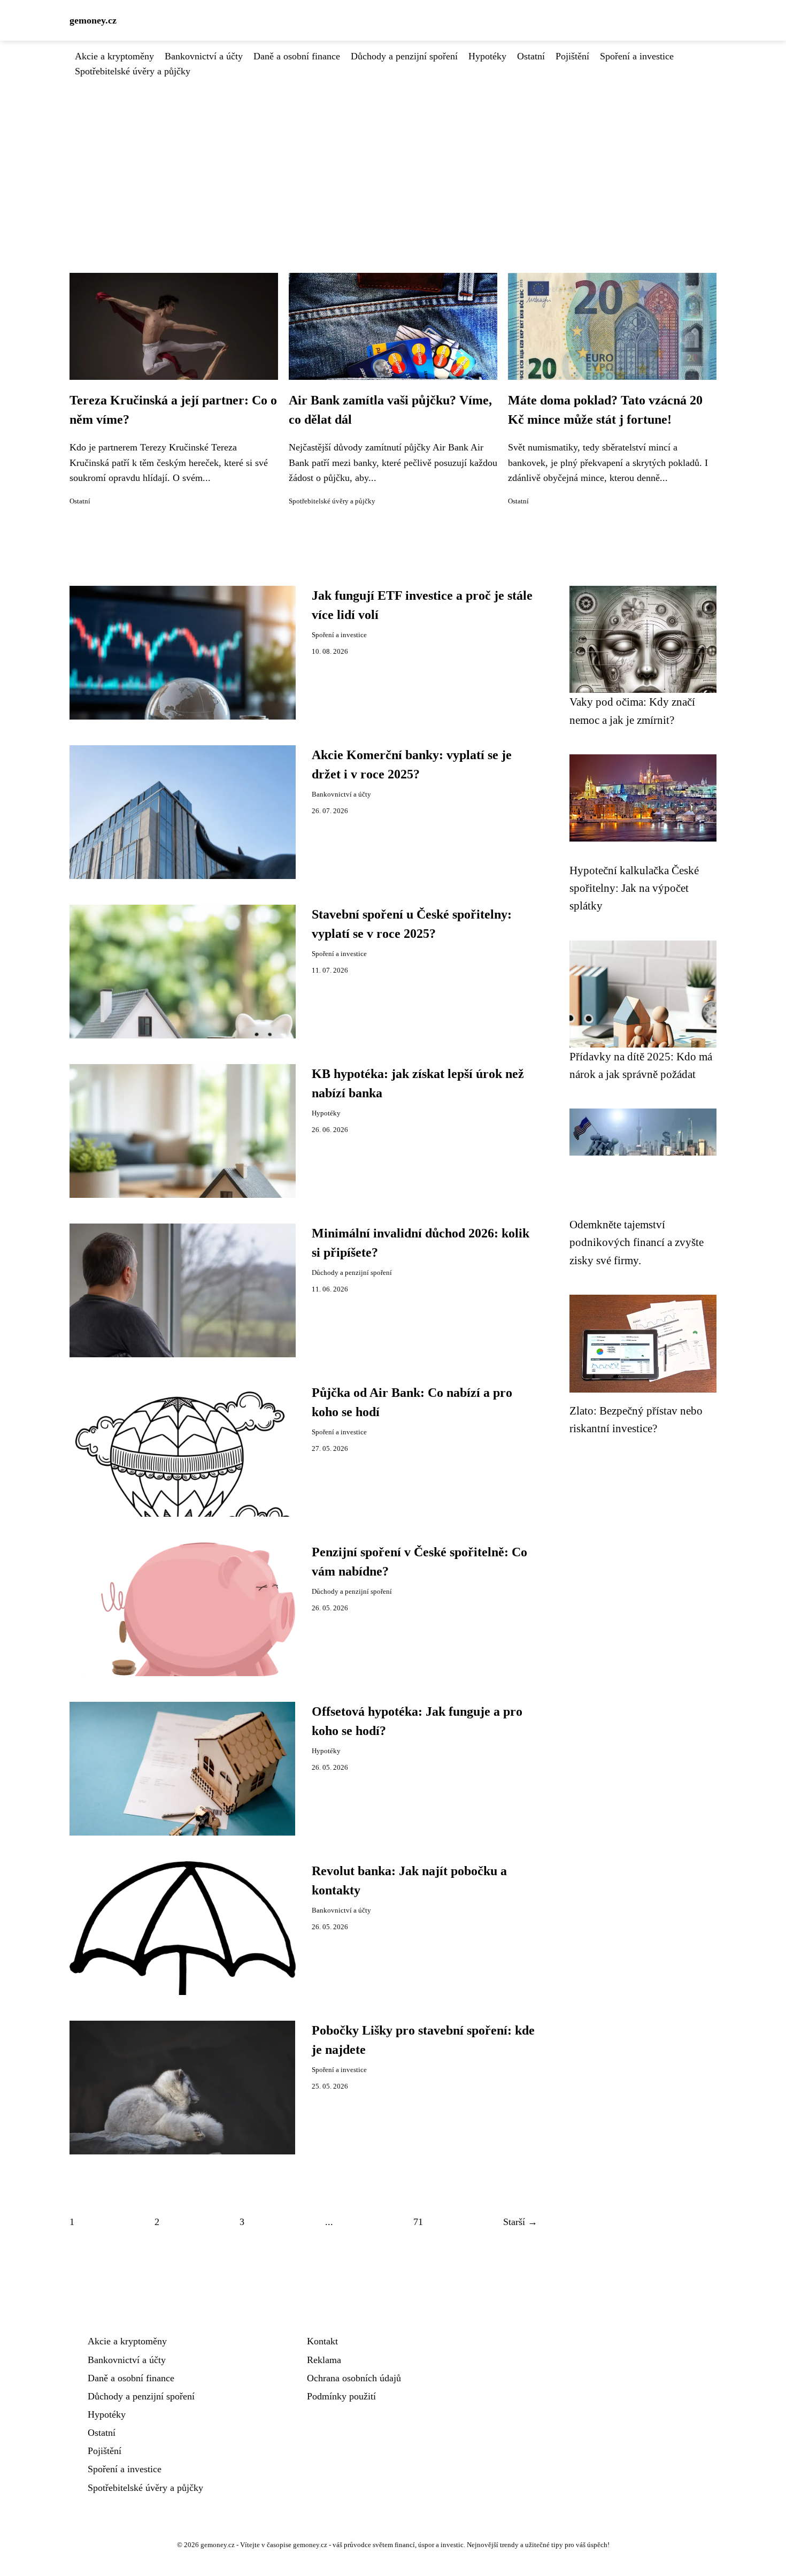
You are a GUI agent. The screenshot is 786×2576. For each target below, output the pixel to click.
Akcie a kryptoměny (114, 56)
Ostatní (531, 56)
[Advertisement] (393, 159)
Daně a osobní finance (297, 56)
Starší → (520, 2222)
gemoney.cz (93, 20)
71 (418, 2222)
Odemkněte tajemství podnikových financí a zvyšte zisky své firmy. (637, 1242)
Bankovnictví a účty (204, 56)
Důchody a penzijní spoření (404, 56)
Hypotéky (487, 56)
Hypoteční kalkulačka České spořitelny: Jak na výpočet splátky (634, 888)
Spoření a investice (637, 56)
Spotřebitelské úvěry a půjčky (133, 71)
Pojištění (572, 56)
